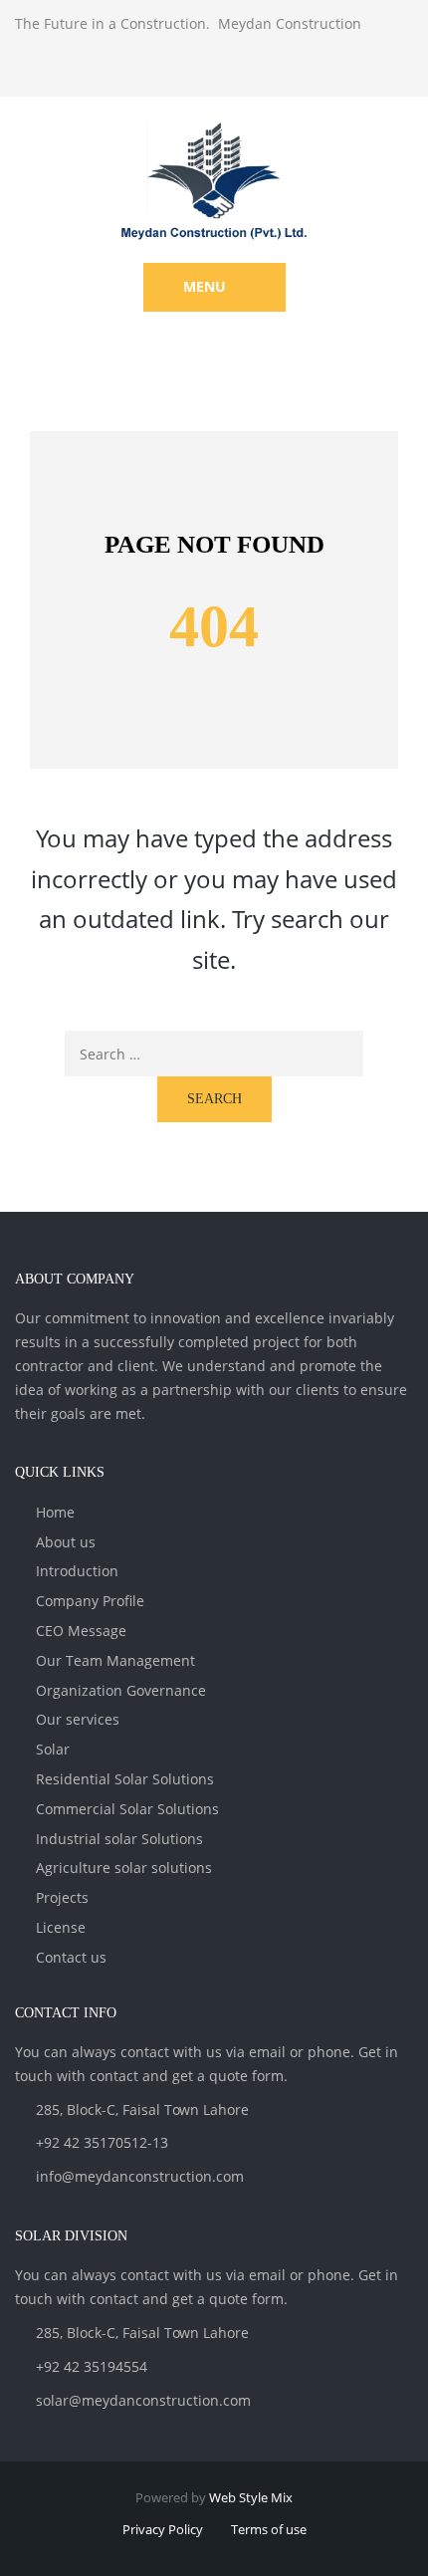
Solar (53, 1749)
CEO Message (81, 1631)
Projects (62, 1897)
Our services (78, 1719)
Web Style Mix (251, 2497)
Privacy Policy (163, 2529)
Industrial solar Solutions (119, 1839)
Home (55, 1512)
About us (66, 1542)
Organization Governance (121, 1690)
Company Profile (90, 1601)
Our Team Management (115, 1660)
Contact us (71, 1957)
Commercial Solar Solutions (127, 1809)
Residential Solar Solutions (125, 1779)
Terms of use (269, 2529)
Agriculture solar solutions (124, 1868)
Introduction (77, 1571)
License (61, 1927)
